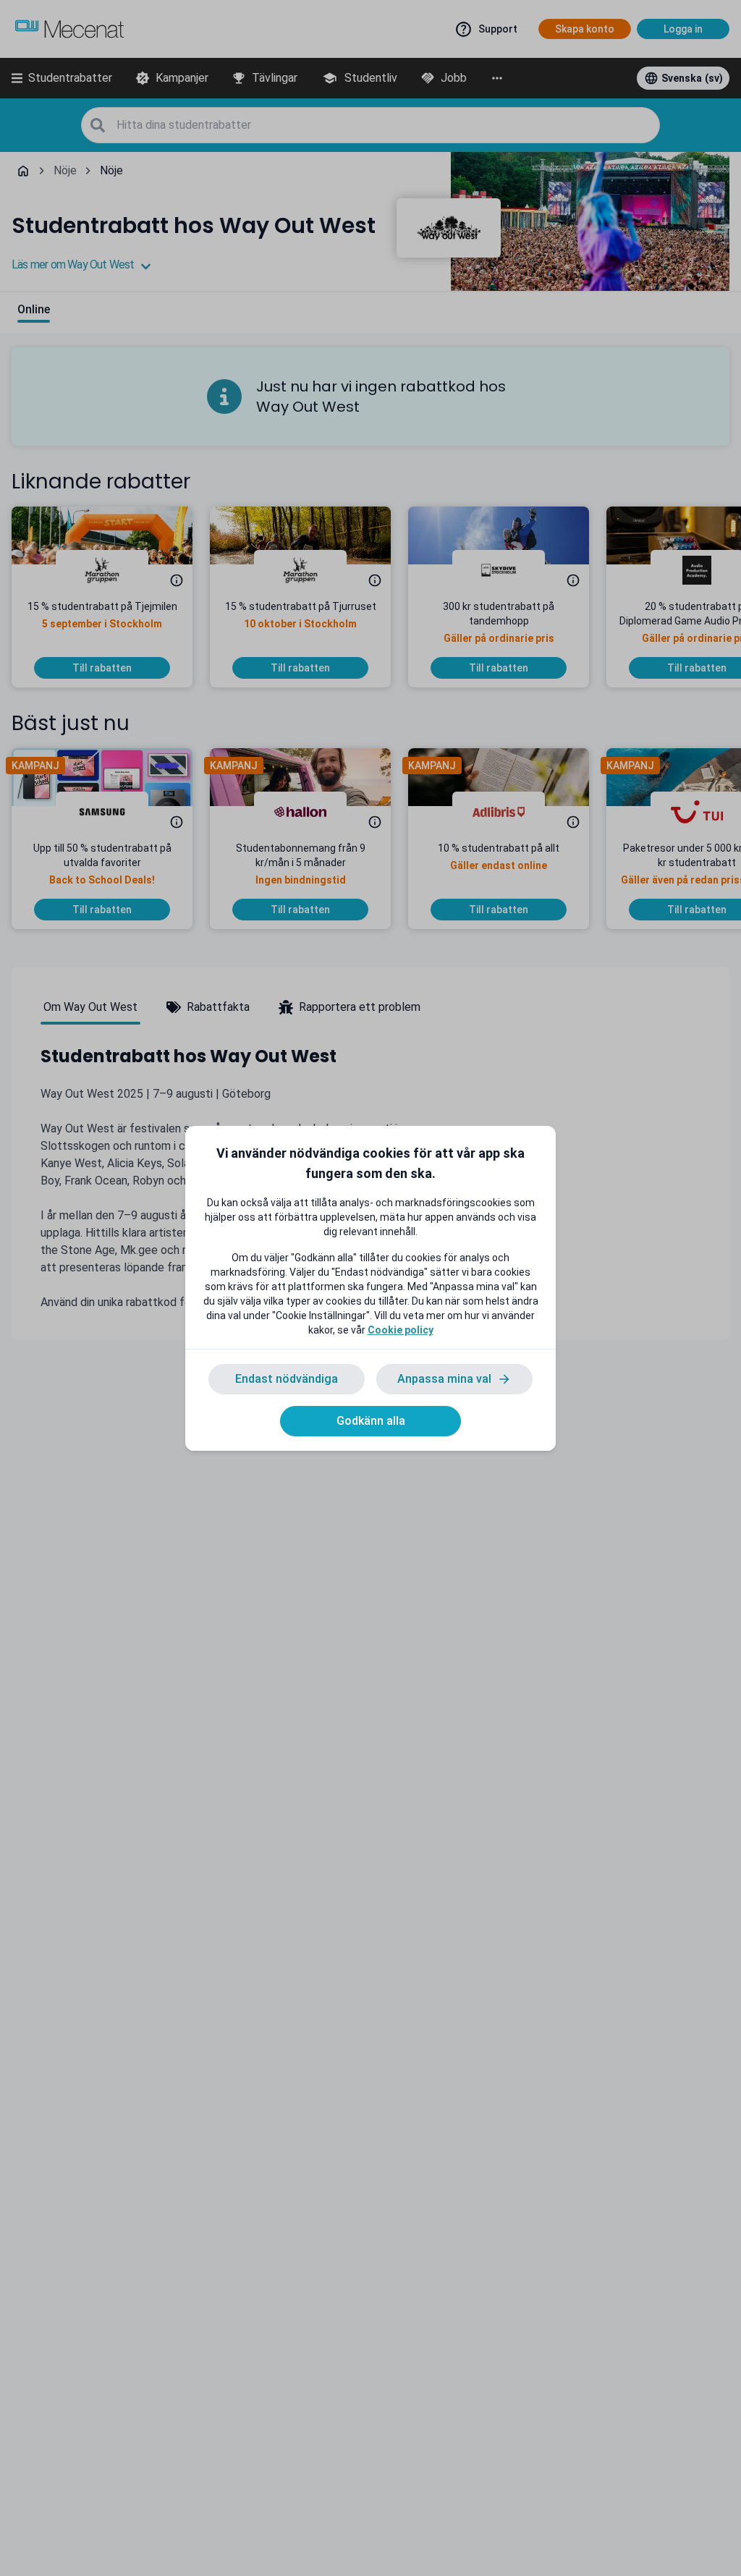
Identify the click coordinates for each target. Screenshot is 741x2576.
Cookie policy (401, 1330)
